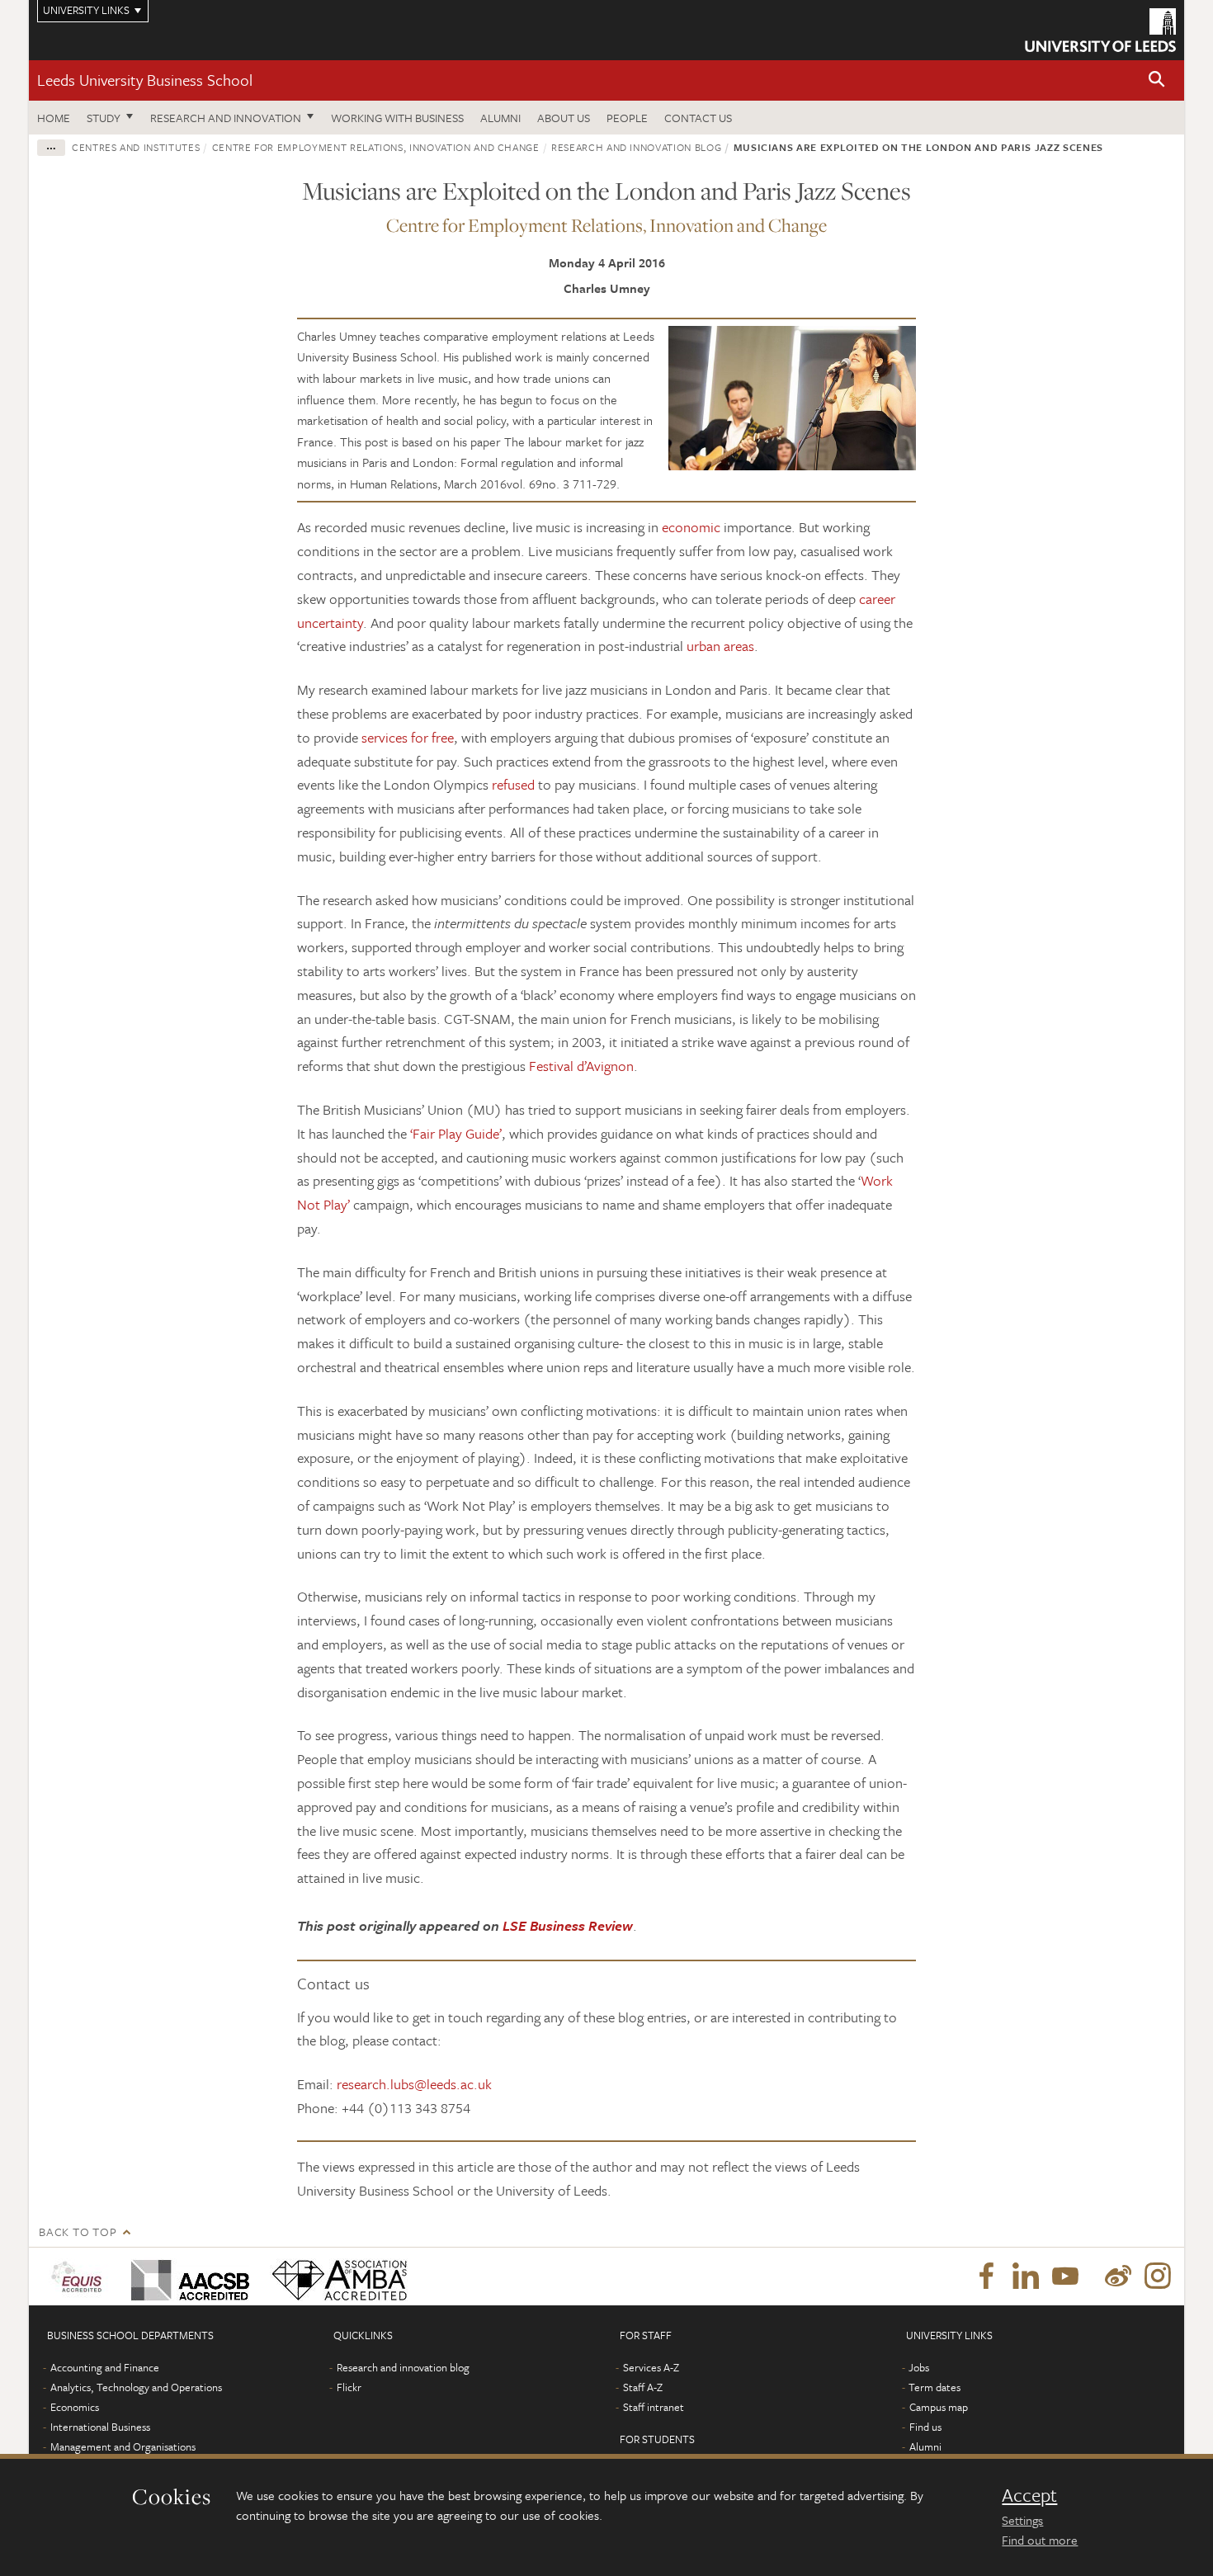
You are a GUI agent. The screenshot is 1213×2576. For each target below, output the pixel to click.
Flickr (349, 2387)
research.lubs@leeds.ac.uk (414, 2084)
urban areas (720, 646)
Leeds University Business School (145, 80)
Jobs (919, 2367)
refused (513, 784)
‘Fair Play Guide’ (456, 1133)
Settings (1022, 2520)
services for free (408, 737)
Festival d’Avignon (581, 1066)
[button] (1157, 80)
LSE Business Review (568, 1925)
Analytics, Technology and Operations (136, 2387)
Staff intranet (654, 2407)
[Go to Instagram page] (1158, 2276)
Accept (1029, 2495)
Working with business (397, 118)
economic (691, 527)
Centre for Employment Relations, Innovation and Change (376, 147)
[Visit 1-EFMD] (80, 2276)
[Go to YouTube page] (1065, 2276)
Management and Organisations (123, 2446)
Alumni (500, 118)
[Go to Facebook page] (986, 2276)
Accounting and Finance (105, 2367)
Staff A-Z (643, 2387)
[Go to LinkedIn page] (1026, 2276)
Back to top (78, 2232)
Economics (75, 2407)
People (627, 118)
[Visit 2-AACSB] (187, 2276)
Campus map (939, 2407)
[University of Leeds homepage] (1100, 30)
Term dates (935, 2387)
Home (54, 118)
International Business (100, 2427)
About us (564, 118)
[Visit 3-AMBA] (335, 2276)
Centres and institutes (136, 147)
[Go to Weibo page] (1118, 2276)
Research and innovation (226, 118)
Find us (925, 2427)
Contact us (698, 118)
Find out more (1040, 2540)
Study (104, 118)
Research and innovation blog (636, 147)
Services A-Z (651, 2367)
